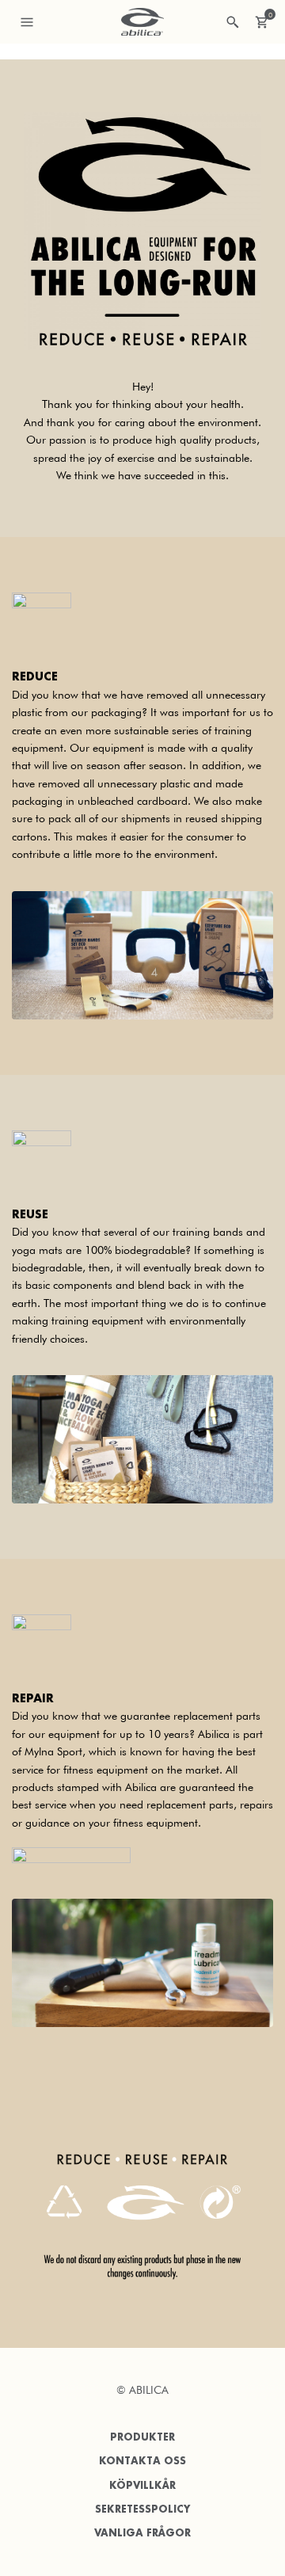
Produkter (142, 2437)
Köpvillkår (142, 2485)
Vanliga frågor (142, 2533)
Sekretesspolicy (142, 2509)
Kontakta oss (142, 2461)
